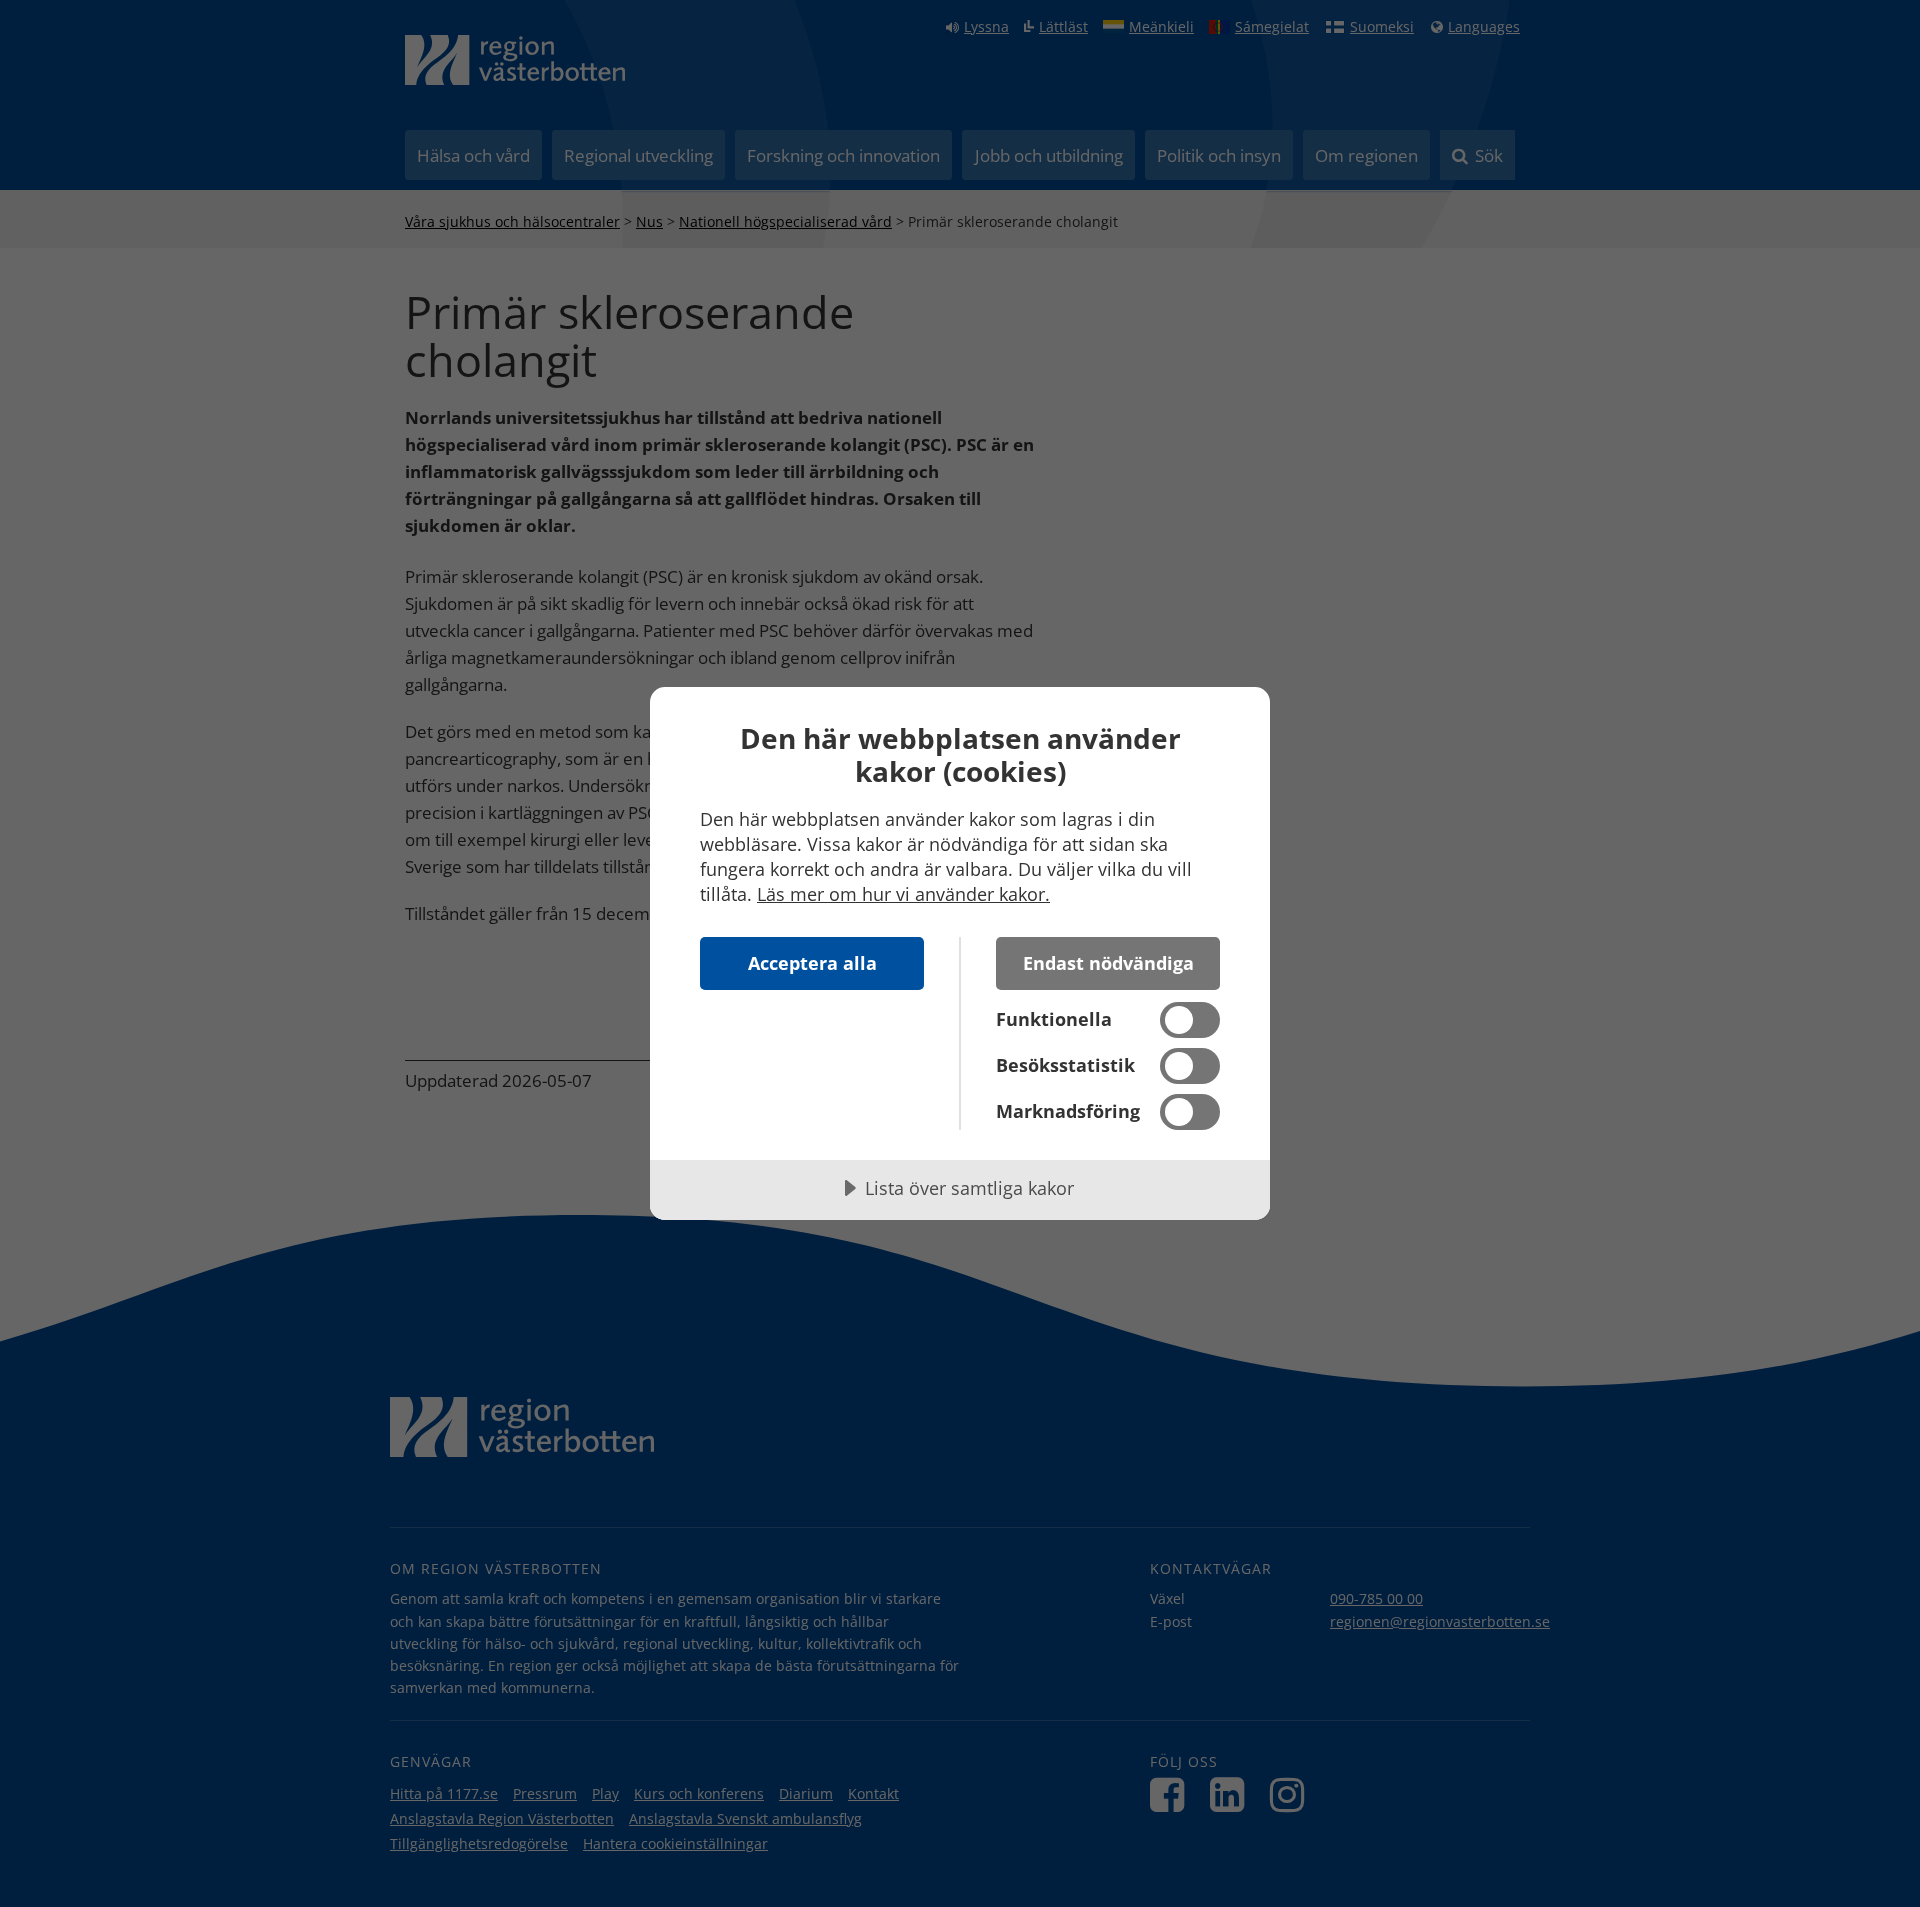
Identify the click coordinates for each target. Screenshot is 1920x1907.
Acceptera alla (812, 963)
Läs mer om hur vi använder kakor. (903, 894)
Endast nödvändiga (1108, 963)
